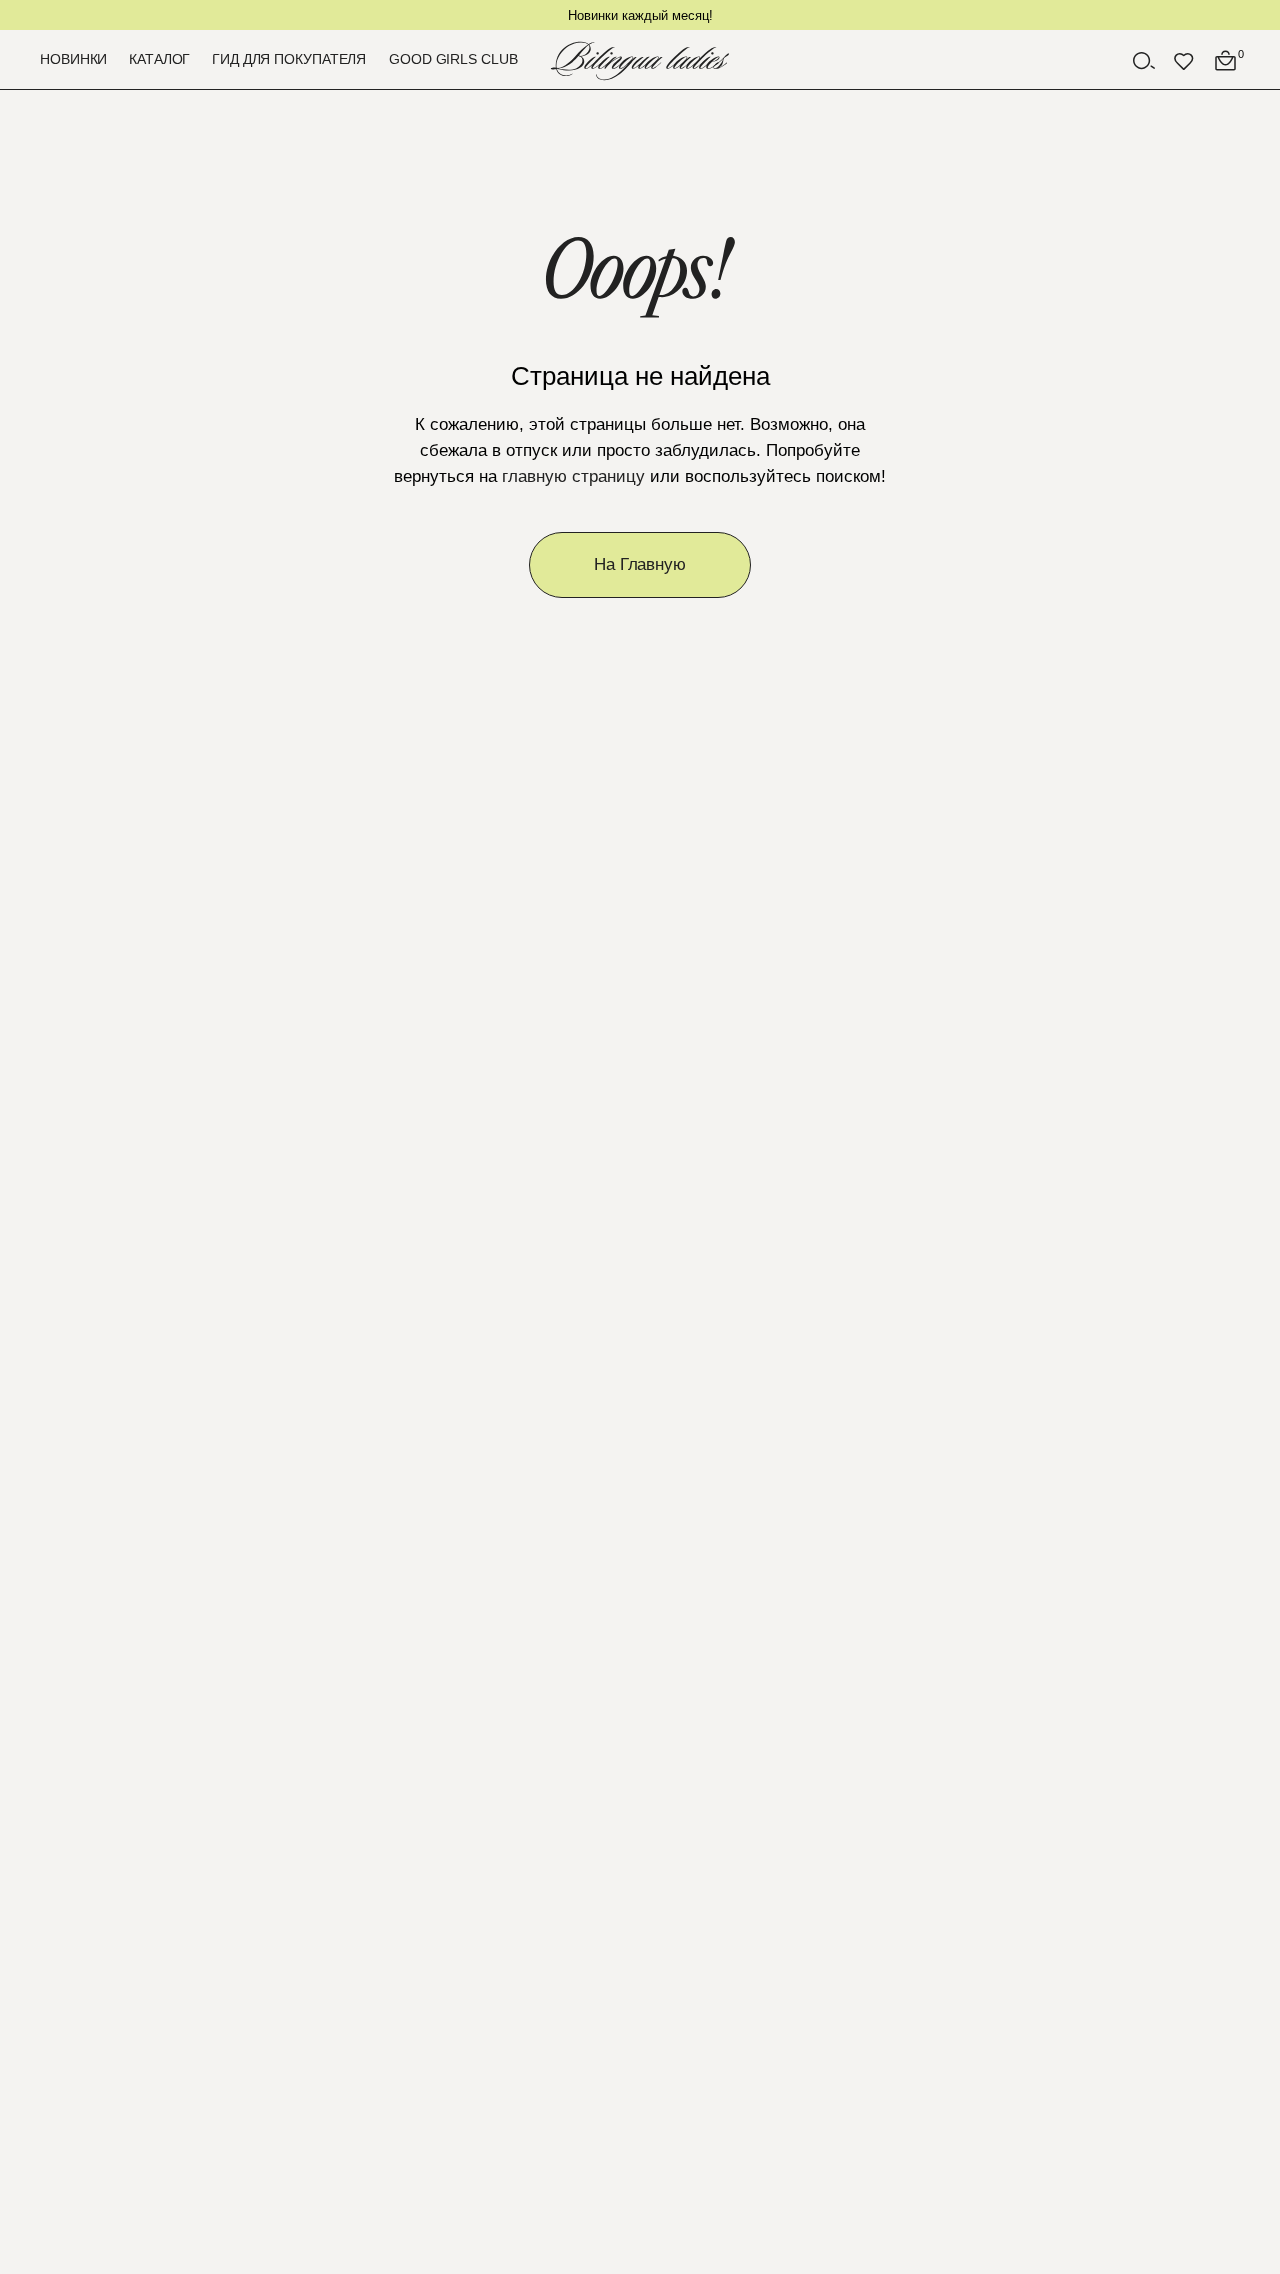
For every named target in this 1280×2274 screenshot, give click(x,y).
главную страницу (573, 476)
